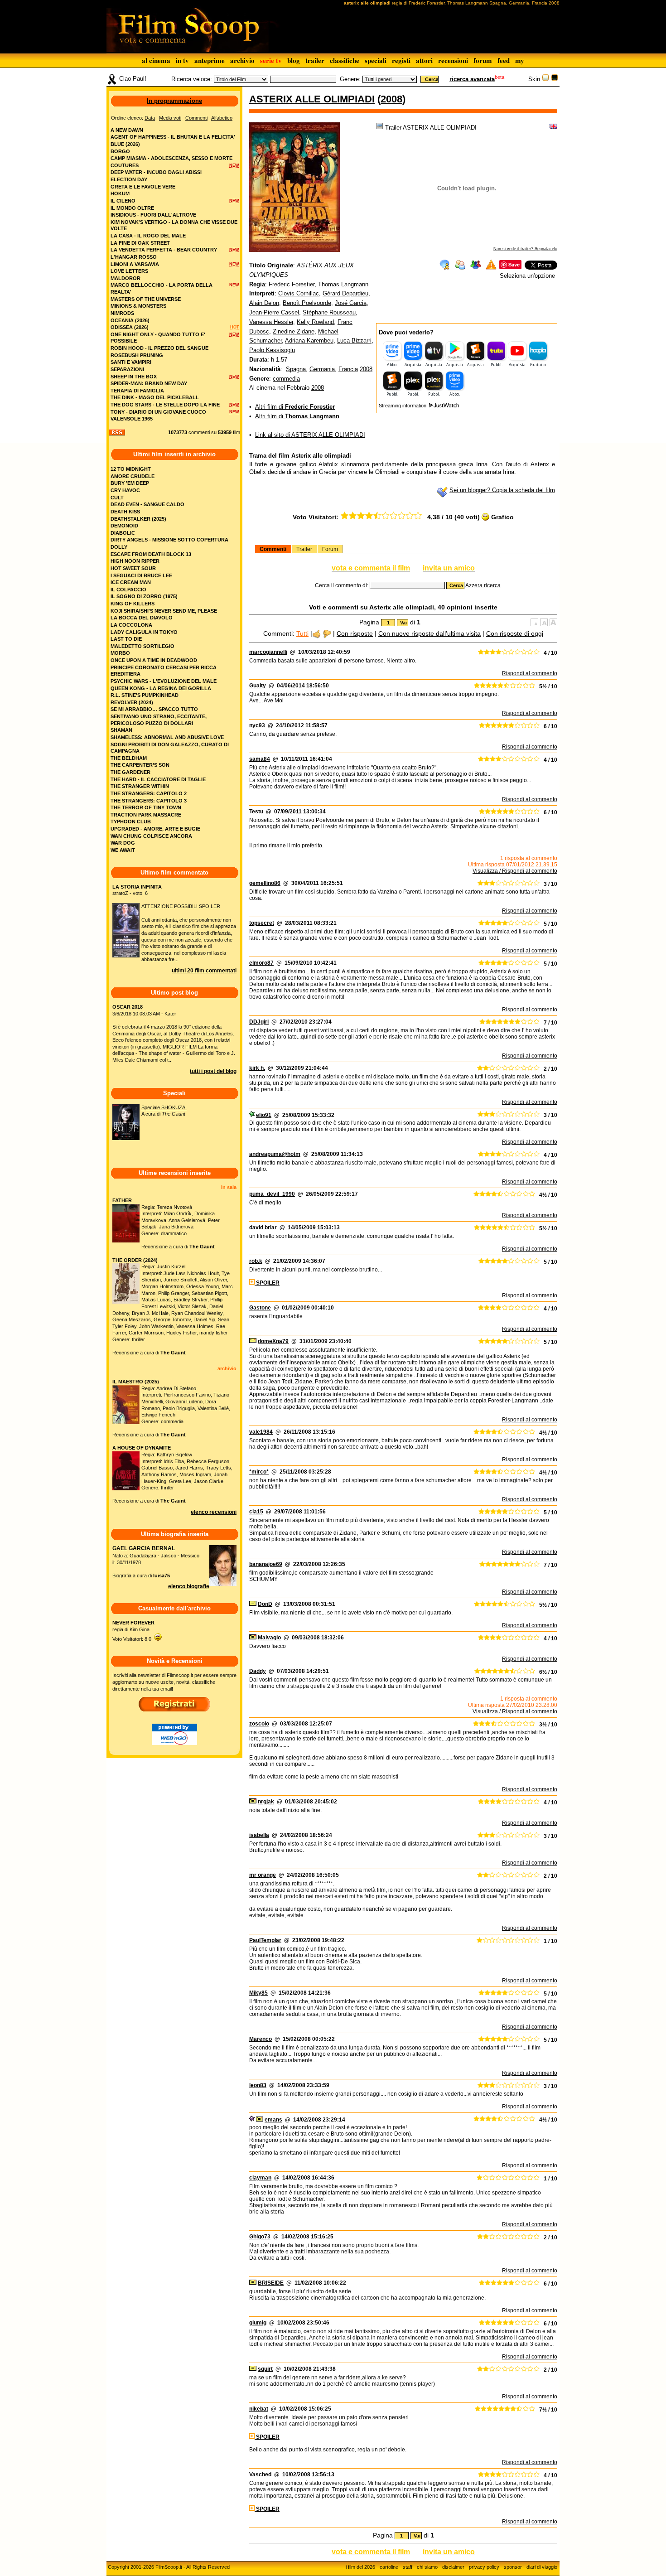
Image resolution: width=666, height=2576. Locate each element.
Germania (322, 369)
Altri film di (295, 407)
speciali (376, 60)
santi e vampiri (131, 362)
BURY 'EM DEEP (130, 483)
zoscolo (259, 1724)
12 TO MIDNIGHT (131, 469)
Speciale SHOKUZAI (164, 1107)
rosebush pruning (137, 355)
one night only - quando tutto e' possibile (158, 338)
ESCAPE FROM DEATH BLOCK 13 (151, 554)
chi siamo (427, 2567)
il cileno (123, 201)
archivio (242, 60)
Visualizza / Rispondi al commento (515, 871)
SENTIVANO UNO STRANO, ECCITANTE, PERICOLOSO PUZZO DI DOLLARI (159, 720)
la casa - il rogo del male (148, 236)
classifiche (345, 60)
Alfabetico (222, 118)
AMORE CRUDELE (133, 476)
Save (514, 264)
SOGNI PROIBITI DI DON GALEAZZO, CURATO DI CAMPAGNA (170, 748)
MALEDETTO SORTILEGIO (142, 646)
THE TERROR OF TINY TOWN (146, 807)
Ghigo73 (260, 2237)
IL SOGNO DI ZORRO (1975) (144, 596)
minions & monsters (138, 306)
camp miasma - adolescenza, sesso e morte (171, 158)
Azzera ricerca (483, 585)
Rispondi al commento (530, 673)
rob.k (256, 1261)
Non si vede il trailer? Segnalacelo (525, 249)
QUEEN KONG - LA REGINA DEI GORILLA (161, 688)
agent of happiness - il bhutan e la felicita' (173, 137)
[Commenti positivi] (316, 633)
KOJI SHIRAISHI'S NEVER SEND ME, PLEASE (164, 611)
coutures (125, 165)
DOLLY (119, 547)
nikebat (259, 2409)
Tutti (302, 633)
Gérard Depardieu (345, 293)
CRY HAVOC (125, 490)
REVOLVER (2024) (132, 702)
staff (408, 2567)
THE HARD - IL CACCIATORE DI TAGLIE (158, 779)
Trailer (304, 549)
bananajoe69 (266, 1564)
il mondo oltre (132, 208)
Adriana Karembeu (309, 341)
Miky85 (258, 1993)
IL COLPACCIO (128, 590)
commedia (286, 379)
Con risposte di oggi (515, 633)
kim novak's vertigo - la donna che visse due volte (174, 225)
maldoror (125, 278)
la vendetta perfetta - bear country (164, 250)
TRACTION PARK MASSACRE (146, 815)
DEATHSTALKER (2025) (138, 519)
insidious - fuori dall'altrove (153, 215)
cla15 (256, 1512)
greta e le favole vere (143, 187)
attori (424, 60)
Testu (256, 812)
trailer (315, 60)
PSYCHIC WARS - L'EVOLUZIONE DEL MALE (164, 681)
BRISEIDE (271, 2283)
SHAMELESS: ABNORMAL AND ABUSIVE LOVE (167, 737)
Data (150, 118)
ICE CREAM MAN (131, 582)
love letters (129, 271)
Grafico (502, 517)
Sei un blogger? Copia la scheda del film (502, 490)
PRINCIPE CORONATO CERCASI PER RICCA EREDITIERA (164, 671)
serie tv (271, 60)
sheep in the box (134, 377)
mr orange (263, 1875)
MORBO (120, 653)
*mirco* (259, 1472)
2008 (391, 99)
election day (129, 179)
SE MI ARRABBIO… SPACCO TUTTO (154, 709)
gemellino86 (265, 883)
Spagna (296, 369)
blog (294, 60)
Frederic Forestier (292, 284)
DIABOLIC (123, 533)
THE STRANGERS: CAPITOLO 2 (149, 793)
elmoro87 (261, 963)
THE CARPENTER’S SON (140, 765)
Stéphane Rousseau (329, 312)
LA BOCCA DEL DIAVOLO (142, 618)
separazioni (127, 369)
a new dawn (127, 130)
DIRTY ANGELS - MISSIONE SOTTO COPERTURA (169, 540)
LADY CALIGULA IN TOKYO (144, 632)
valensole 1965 (132, 419)
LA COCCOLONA (131, 625)
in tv (182, 60)
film (236, 432)
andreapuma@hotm (275, 1154)
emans (273, 2120)
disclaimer (453, 2567)
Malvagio (269, 1638)
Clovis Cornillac (299, 293)
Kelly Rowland (315, 322)
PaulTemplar (265, 1940)
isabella (259, 1835)
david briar (263, 1228)
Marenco (261, 2039)
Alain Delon (264, 303)
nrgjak (266, 1802)
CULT (117, 498)
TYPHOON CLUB (131, 822)
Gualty (258, 686)
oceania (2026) (130, 320)
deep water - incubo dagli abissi (156, 172)
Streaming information (403, 406)
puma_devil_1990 (272, 1194)
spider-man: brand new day (149, 383)
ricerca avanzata (472, 79)
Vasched (260, 2475)
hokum (120, 193)
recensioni (453, 60)
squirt (265, 2369)
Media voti (170, 118)
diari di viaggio (542, 2567)
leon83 (258, 2085)
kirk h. (257, 1068)
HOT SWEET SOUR (133, 568)
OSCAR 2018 (128, 1007)
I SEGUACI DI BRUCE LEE (141, 575)
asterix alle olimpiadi (312, 99)
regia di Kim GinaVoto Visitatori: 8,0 (133, 1631)
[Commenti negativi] (327, 633)
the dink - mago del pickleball (155, 397)
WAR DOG (123, 843)
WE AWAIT (123, 850)
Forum (330, 549)
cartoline (389, 2567)
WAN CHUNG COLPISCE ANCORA (151, 836)
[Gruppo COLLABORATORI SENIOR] (252, 1115)
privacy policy (484, 2567)
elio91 (264, 1115)
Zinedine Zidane (294, 331)
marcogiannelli (268, 652)
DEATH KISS (125, 512)
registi (401, 60)
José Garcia (351, 303)
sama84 (260, 759)
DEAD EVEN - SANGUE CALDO (147, 504)
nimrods (122, 313)
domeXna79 (273, 1341)
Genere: (350, 79)
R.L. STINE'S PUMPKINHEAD (145, 695)
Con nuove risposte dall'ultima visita (430, 633)
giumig (258, 2323)
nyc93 (257, 725)
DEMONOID (124, 526)
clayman (260, 2178)
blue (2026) (125, 144)
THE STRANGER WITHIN (140, 786)
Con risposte (355, 633)
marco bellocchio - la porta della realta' (162, 288)
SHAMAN (121, 730)
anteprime (210, 60)
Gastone (260, 1308)
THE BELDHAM (129, 758)
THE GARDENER (130, 772)
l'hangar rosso (134, 257)
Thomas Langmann (343, 284)
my (520, 60)
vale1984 (261, 1432)
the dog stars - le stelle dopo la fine (165, 405)
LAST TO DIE (126, 639)
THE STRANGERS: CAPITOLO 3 (149, 801)
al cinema (156, 60)
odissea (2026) (130, 327)
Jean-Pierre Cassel (274, 312)
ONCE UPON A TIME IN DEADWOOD (154, 660)
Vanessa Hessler (271, 322)
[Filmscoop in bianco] (545, 79)
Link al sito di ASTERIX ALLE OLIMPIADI (310, 435)
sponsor (513, 2567)
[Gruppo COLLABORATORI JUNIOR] (252, 2120)
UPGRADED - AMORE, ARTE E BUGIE (155, 829)
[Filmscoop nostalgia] (555, 79)
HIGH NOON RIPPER (135, 561)
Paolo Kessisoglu (272, 350)
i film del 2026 (360, 2567)
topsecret (262, 923)
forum (483, 60)
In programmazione (174, 101)
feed (504, 60)
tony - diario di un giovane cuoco (158, 412)
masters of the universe (146, 299)
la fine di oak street (140, 243)
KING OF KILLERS (133, 604)
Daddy (258, 1671)
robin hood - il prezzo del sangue (159, 348)
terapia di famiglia (137, 391)
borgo (120, 151)
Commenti (273, 549)
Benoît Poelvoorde (307, 303)
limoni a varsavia (135, 264)
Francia (348, 369)
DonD (265, 1604)
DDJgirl (259, 1022)
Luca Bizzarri (354, 341)
